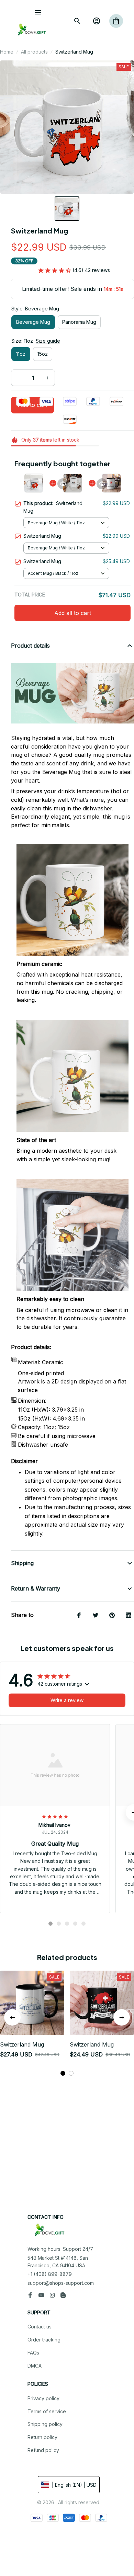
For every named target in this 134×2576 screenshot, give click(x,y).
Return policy (42, 2437)
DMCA (35, 2366)
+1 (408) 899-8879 (50, 2274)
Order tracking (44, 2340)
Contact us (40, 2327)
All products (34, 52)
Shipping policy (45, 2424)
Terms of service (47, 2411)
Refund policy (43, 2450)
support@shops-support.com (61, 2283)
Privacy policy (43, 2398)
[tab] (51, 1924)
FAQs (33, 2353)
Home (7, 52)
